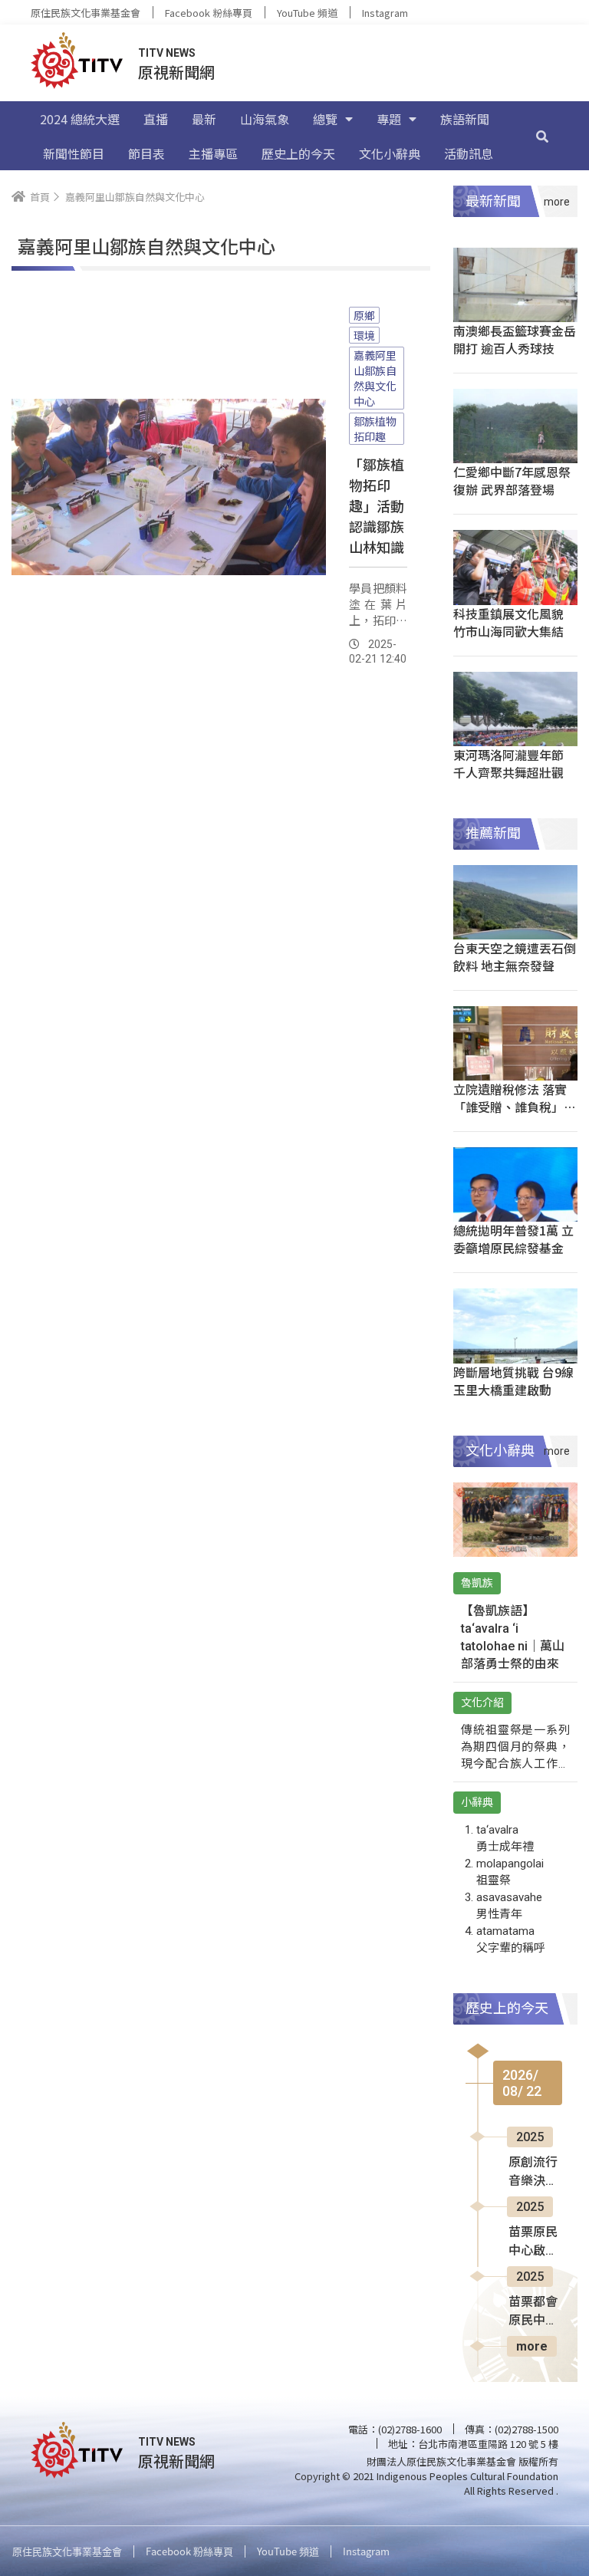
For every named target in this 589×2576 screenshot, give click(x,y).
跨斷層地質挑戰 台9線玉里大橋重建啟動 (513, 1381)
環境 (364, 335)
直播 (156, 119)
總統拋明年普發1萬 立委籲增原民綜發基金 (513, 1239)
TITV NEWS (167, 53)
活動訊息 (469, 153)
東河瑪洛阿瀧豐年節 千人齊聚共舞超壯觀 (508, 763)
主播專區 (213, 153)
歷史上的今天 (298, 153)
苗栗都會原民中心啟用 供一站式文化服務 (535, 2312)
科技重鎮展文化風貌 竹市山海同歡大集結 (508, 622)
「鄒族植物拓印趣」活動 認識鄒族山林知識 (377, 505)
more (532, 2346)
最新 (204, 119)
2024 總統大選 (80, 119)
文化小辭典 (390, 153)
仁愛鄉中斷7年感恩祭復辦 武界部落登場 (512, 480)
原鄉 (364, 315)
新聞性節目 (74, 153)
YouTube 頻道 (307, 13)
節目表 (146, 153)
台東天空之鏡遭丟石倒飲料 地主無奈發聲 (515, 957)
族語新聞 (465, 119)
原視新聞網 (176, 72)
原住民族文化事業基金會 (86, 13)
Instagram (385, 13)
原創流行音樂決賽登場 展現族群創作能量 (535, 2173)
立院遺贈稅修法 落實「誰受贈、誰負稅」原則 (515, 1107)
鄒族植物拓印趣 (375, 429)
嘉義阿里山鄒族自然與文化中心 (375, 378)
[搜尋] (542, 136)
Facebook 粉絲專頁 (209, 13)
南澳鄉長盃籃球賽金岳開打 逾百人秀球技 (515, 339)
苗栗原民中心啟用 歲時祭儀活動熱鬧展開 (533, 2242)
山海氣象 (265, 119)
